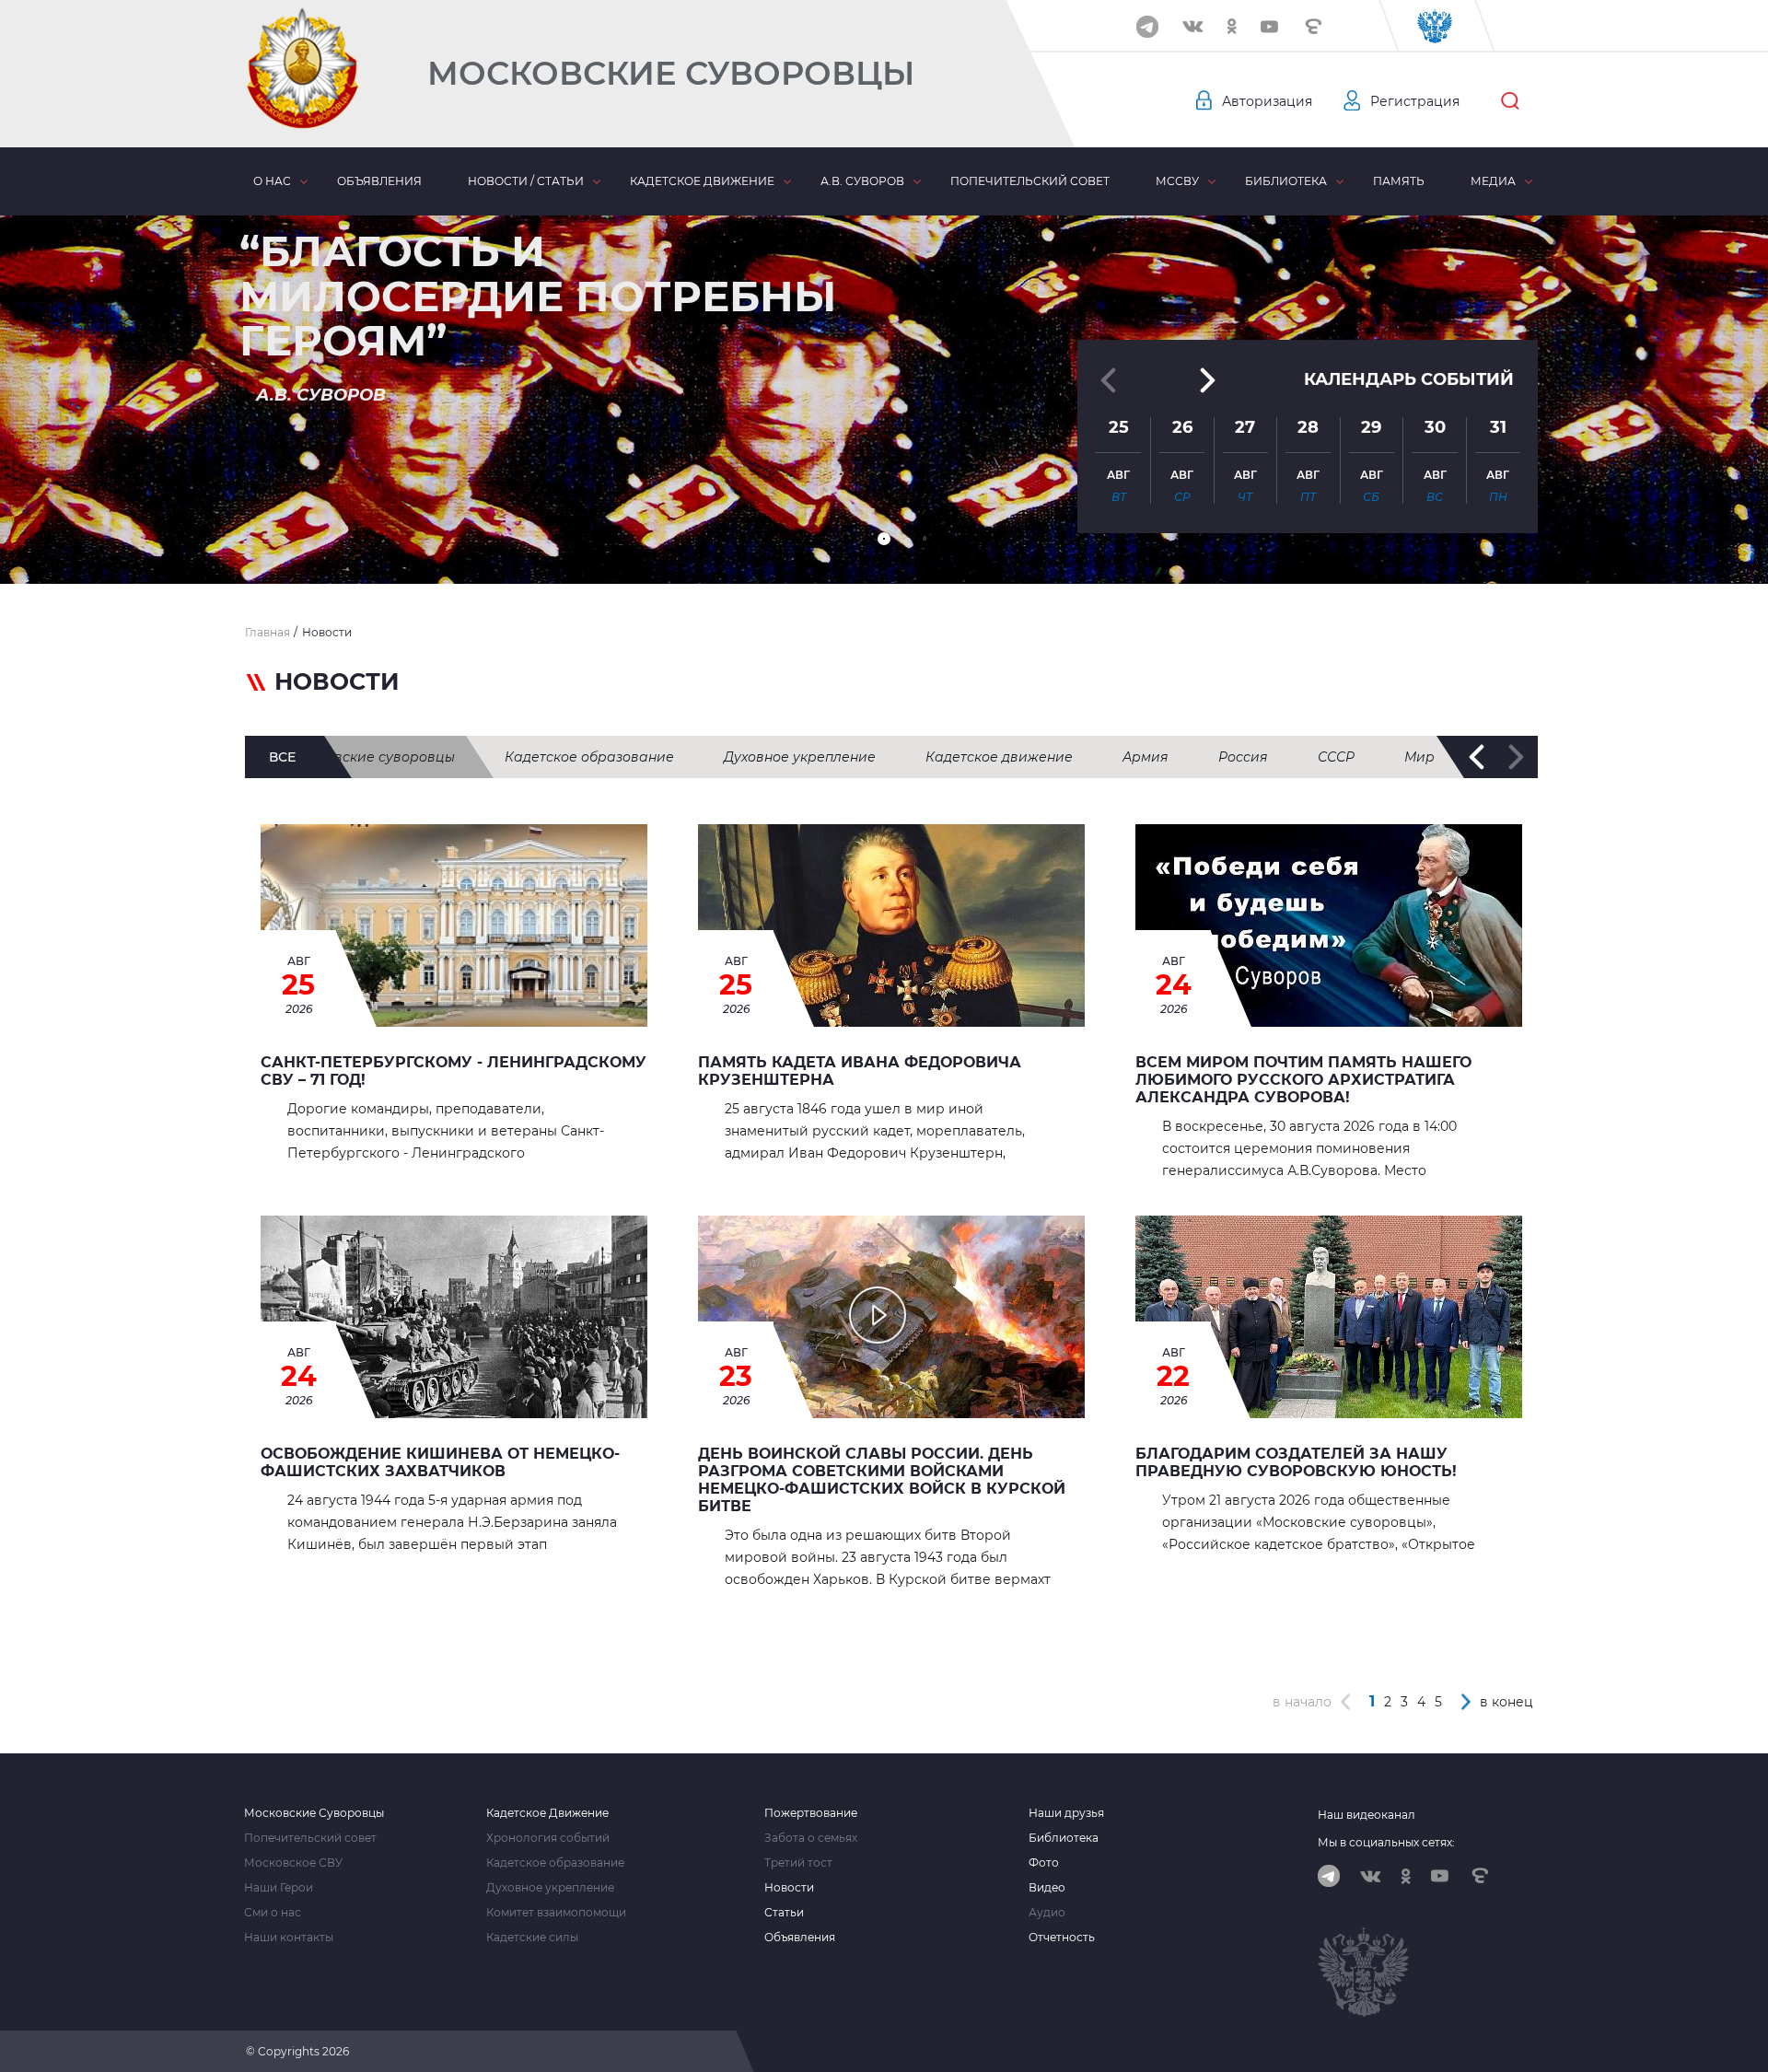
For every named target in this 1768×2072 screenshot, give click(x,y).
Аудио (1047, 1913)
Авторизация (1267, 101)
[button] (884, 539)
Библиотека (1286, 181)
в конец (1506, 1702)
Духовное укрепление (800, 757)
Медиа (1493, 181)
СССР (1336, 757)
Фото (1044, 1863)
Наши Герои (279, 1888)
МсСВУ (1177, 181)
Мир (1419, 757)
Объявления (379, 181)
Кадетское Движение (547, 1813)
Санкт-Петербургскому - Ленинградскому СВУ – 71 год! (454, 1071)
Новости (789, 1888)
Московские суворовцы (373, 757)
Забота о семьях (811, 1838)
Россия (1243, 757)
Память (1399, 181)
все (282, 757)
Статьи (784, 1913)
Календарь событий (1409, 379)
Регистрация (1415, 101)
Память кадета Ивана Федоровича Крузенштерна (860, 1071)
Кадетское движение (702, 181)
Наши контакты (289, 1938)
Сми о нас (273, 1913)
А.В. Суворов (862, 181)
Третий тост (798, 1863)
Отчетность (1062, 1938)
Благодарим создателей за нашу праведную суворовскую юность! (1296, 1462)
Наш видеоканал (1367, 1815)
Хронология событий (548, 1838)
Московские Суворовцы (671, 73)
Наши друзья (1066, 1813)
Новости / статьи (526, 181)
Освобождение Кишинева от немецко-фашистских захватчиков (440, 1462)
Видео (1047, 1888)
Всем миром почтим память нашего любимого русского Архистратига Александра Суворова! (1303, 1080)
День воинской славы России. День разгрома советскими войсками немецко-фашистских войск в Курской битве (882, 1480)
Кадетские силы (532, 1938)
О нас (272, 181)
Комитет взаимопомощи (556, 1913)
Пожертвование (811, 1813)
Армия (1146, 757)
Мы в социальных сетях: (1386, 1842)
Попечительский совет (1030, 181)
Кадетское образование (589, 757)
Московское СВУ (293, 1863)
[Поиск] (1510, 101)
